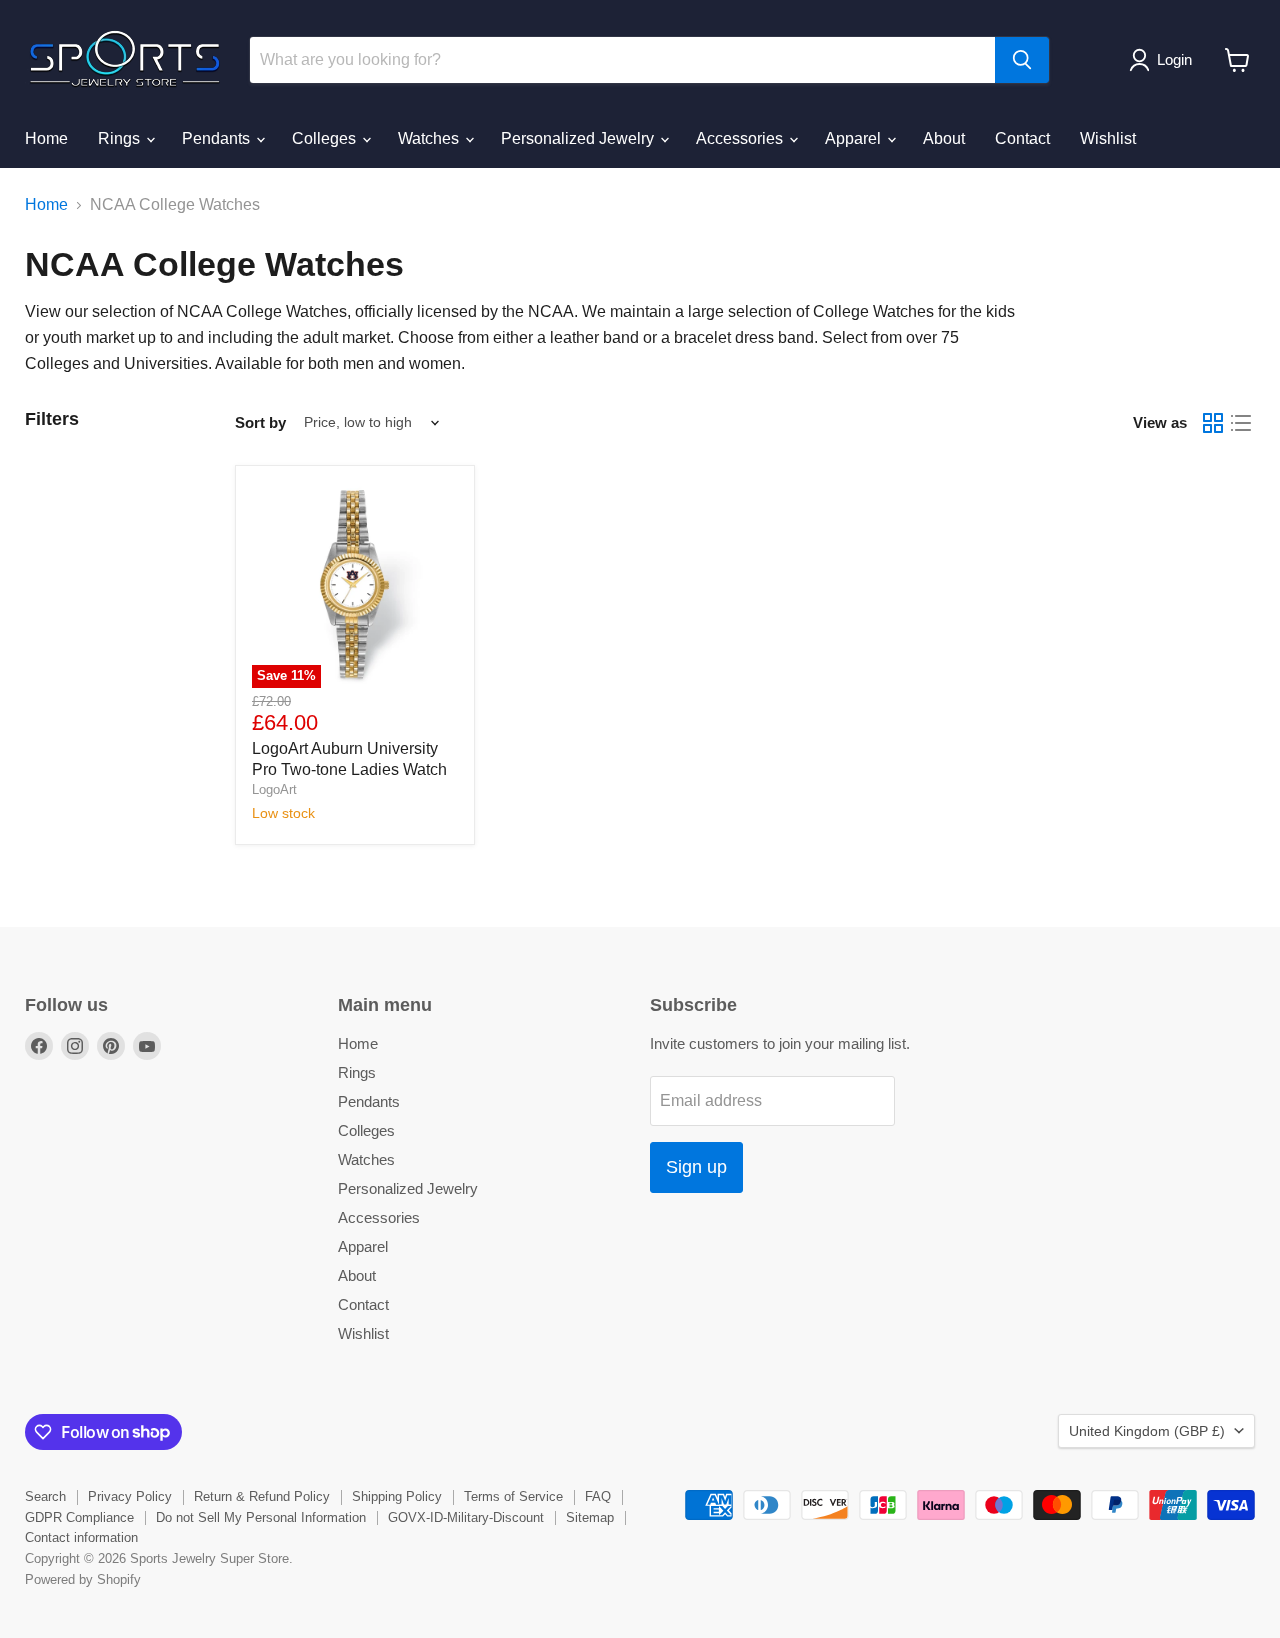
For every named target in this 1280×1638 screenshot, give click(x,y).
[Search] (1022, 60)
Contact (1022, 138)
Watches (430, 138)
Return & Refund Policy (262, 1496)
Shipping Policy (397, 1496)
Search (45, 1496)
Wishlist (1108, 138)
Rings (121, 138)
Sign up (696, 1167)
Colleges (326, 138)
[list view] (1241, 423)
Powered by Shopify (83, 1579)
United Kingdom (1147, 1431)
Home (46, 138)
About (944, 138)
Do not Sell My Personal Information (261, 1517)
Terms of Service (513, 1496)
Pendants (218, 138)
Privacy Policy (130, 1496)
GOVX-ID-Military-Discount (466, 1517)
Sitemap (590, 1517)
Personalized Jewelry (579, 138)
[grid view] (1213, 423)
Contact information (81, 1537)
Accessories (741, 138)
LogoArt (274, 789)
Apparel (855, 138)
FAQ (598, 1496)
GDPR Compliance (79, 1517)
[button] (1164, 60)
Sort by (260, 422)
